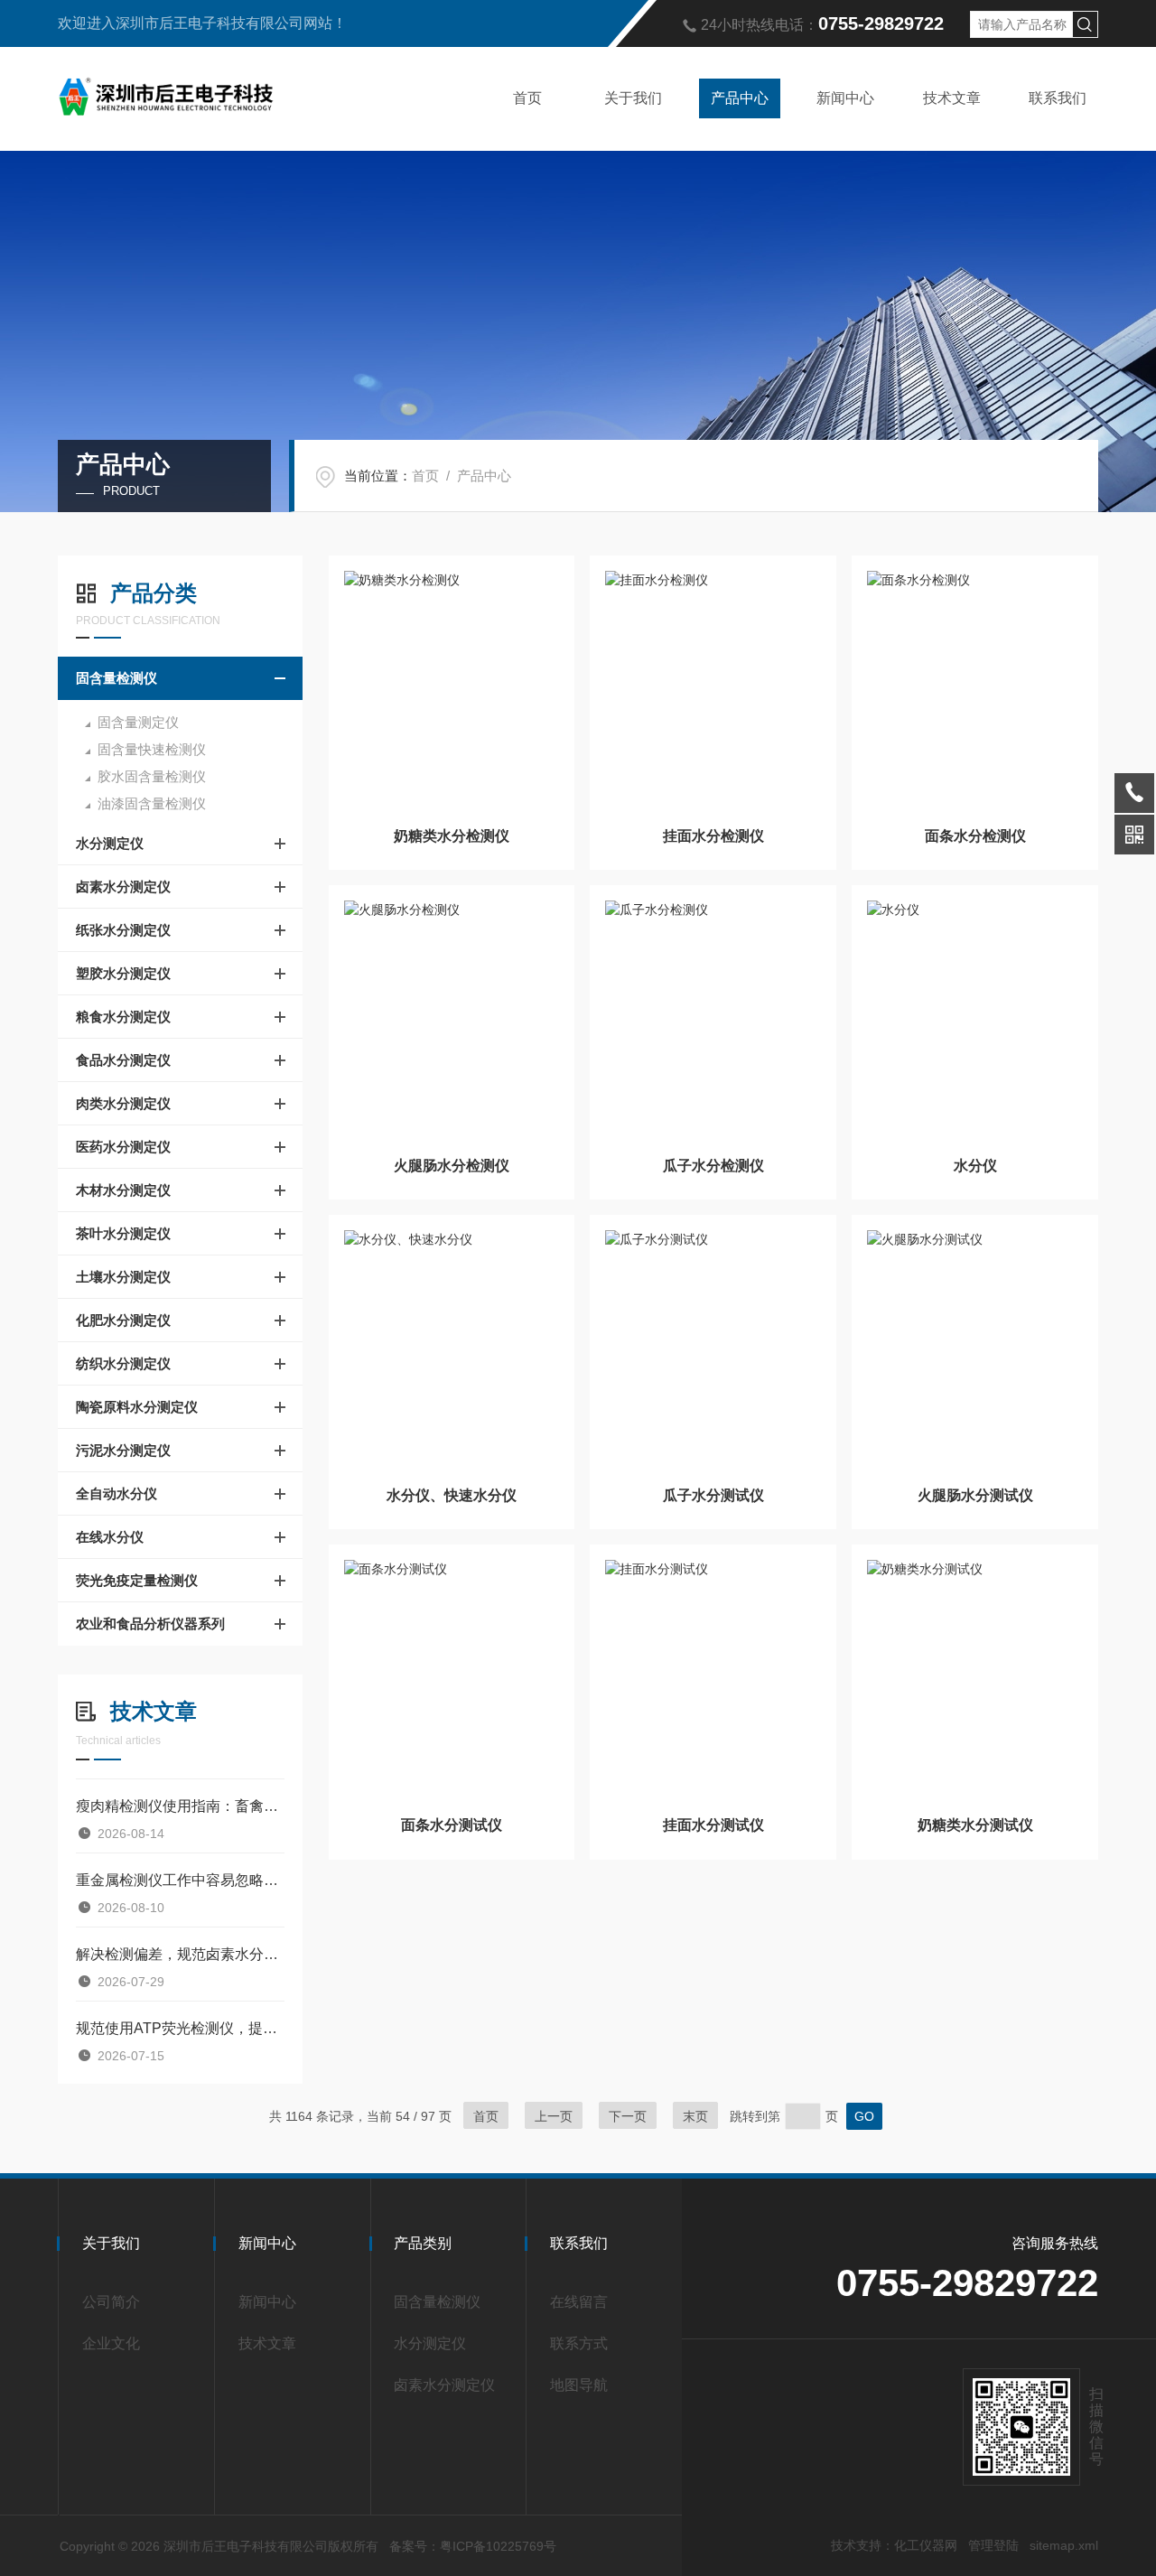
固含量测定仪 (138, 722)
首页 (527, 98)
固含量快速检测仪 (152, 749)
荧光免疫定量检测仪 (137, 1580)
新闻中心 (845, 98)
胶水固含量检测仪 (152, 776)
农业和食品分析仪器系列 (150, 1624)
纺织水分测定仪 (123, 1363)
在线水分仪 (110, 1537)
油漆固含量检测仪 (152, 803)
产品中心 (740, 98)
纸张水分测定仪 (123, 930)
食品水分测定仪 (123, 1060)
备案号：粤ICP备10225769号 (473, 2546)
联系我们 (1058, 98)
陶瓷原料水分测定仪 (137, 1407)
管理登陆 (993, 2545)
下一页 (628, 2116)
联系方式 (579, 2343)
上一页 (554, 2116)
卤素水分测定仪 (123, 887)
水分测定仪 (110, 843)
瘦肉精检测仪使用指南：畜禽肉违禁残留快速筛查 (180, 1806)
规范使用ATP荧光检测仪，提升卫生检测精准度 (180, 2028)
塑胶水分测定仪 (123, 973)
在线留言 (579, 2302)
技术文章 (952, 98)
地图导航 (579, 2385)
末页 (695, 2116)
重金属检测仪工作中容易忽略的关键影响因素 (180, 1880)
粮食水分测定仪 (123, 1017)
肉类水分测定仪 (123, 1103)
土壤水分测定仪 (123, 1277)
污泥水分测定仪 (123, 1450)
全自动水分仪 (117, 1493)
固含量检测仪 (117, 678)
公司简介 (111, 2302)
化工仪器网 (926, 2545)
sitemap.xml (1064, 2545)
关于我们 (633, 98)
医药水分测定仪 (123, 1147)
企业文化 (111, 2343)
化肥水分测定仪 (123, 1320)
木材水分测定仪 (123, 1190)
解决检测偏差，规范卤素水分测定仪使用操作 (180, 1954)
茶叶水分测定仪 (123, 1233)
